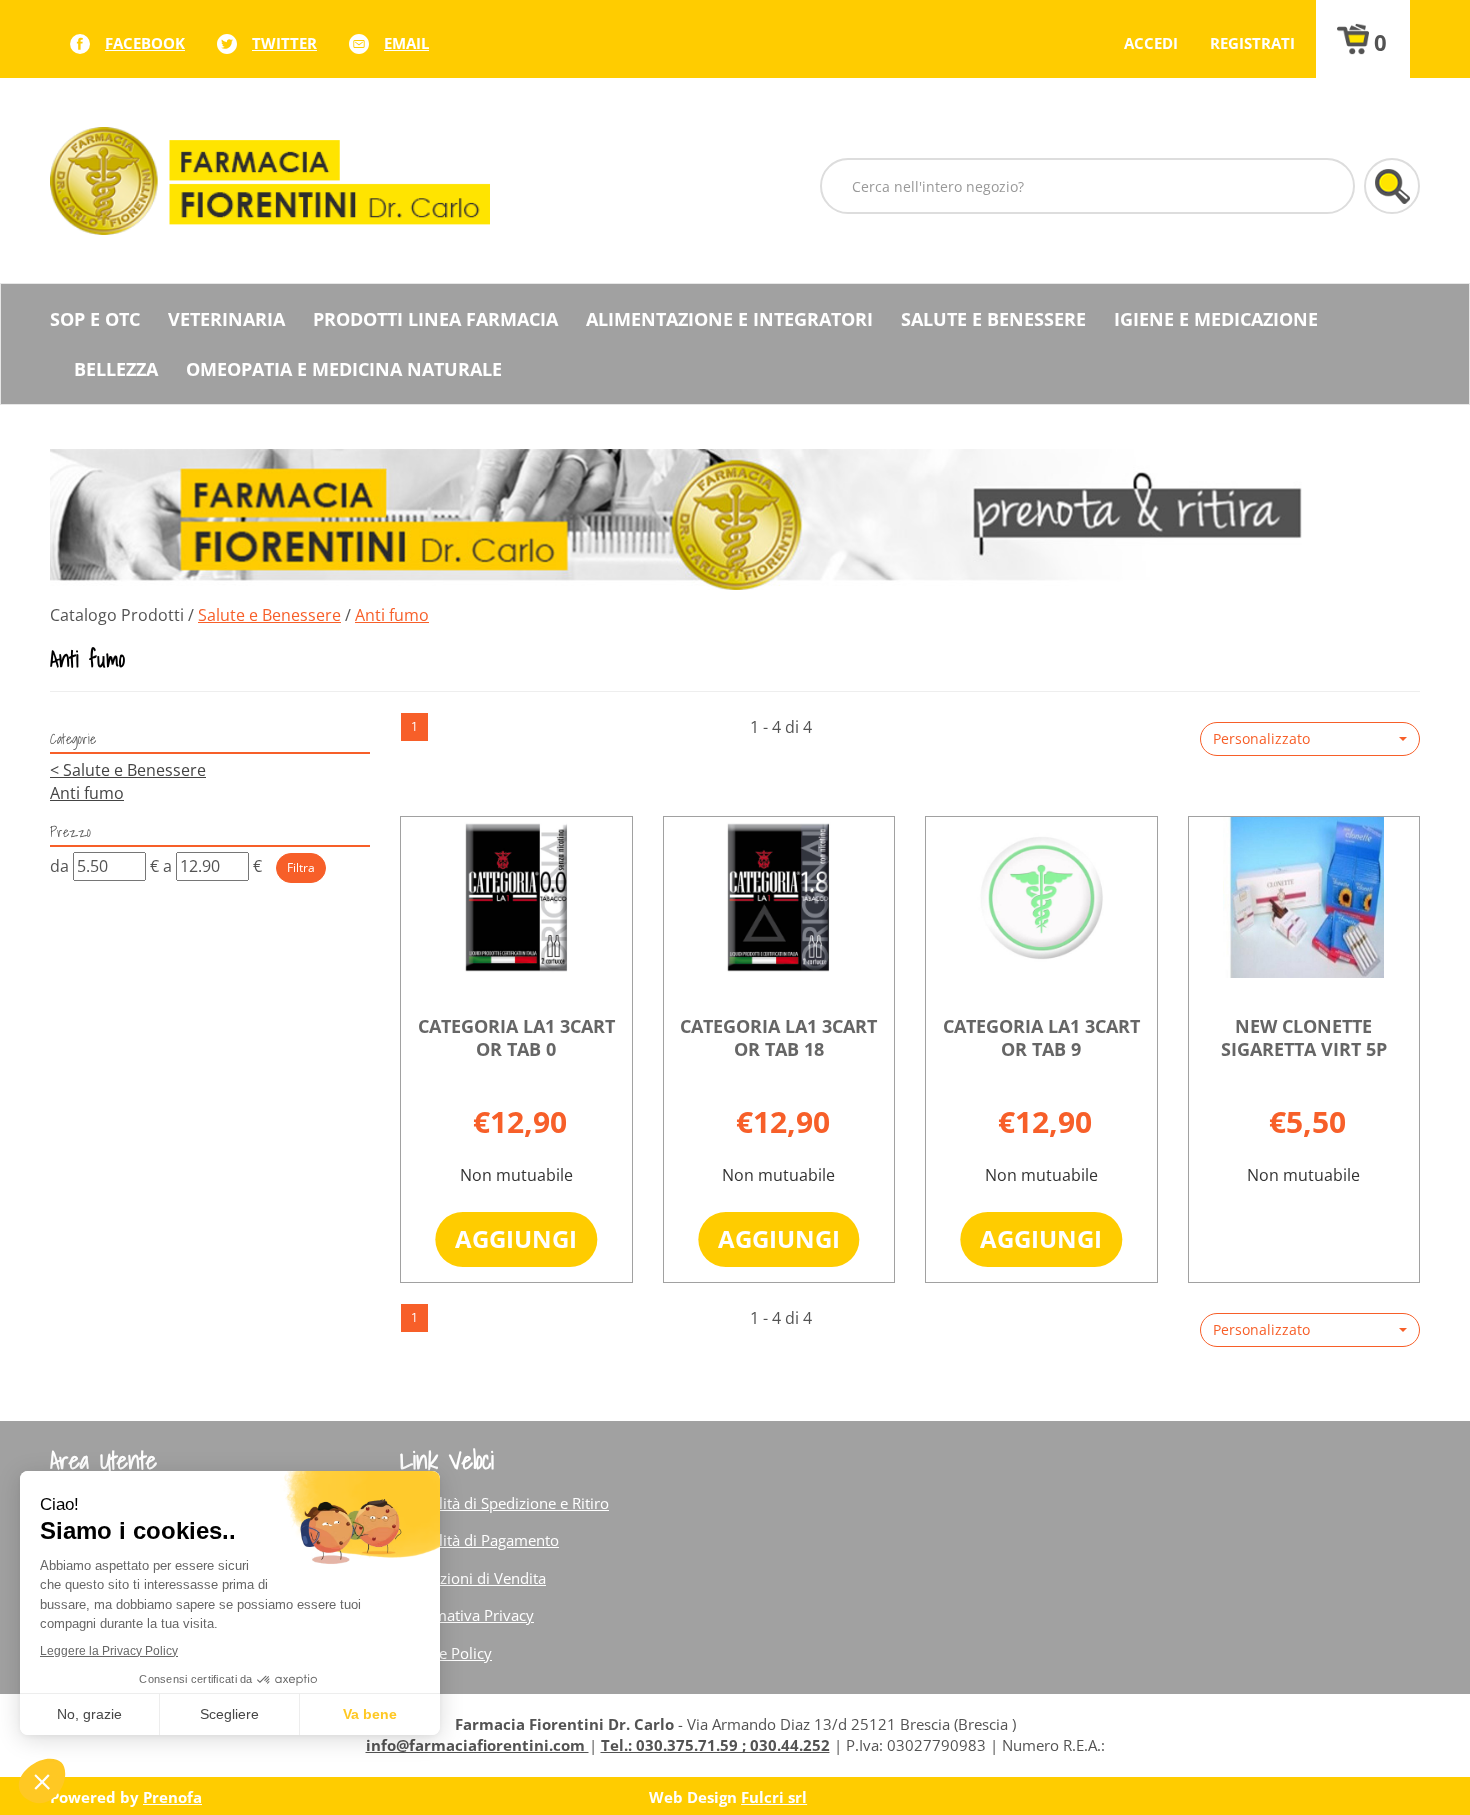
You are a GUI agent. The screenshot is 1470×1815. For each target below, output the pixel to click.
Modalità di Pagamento (479, 1540)
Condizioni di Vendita (473, 1578)
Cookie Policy (446, 1653)
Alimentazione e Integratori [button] (729, 319)
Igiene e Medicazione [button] (1216, 319)
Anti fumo (87, 793)
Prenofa (172, 1797)
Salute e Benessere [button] (993, 319)
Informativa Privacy (467, 1615)
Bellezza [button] (116, 369)
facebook (145, 43)
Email (406, 43)
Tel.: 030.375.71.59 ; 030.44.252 (715, 1745)
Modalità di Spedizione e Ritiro (504, 1503)
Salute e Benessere (269, 615)
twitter (284, 43)
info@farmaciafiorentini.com (477, 1745)
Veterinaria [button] (226, 319)
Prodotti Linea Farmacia (435, 319)
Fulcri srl (774, 1797)
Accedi (1151, 43)
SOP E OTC (95, 319)
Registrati (1252, 43)
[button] (1310, 739)
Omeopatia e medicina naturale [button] (344, 369)
